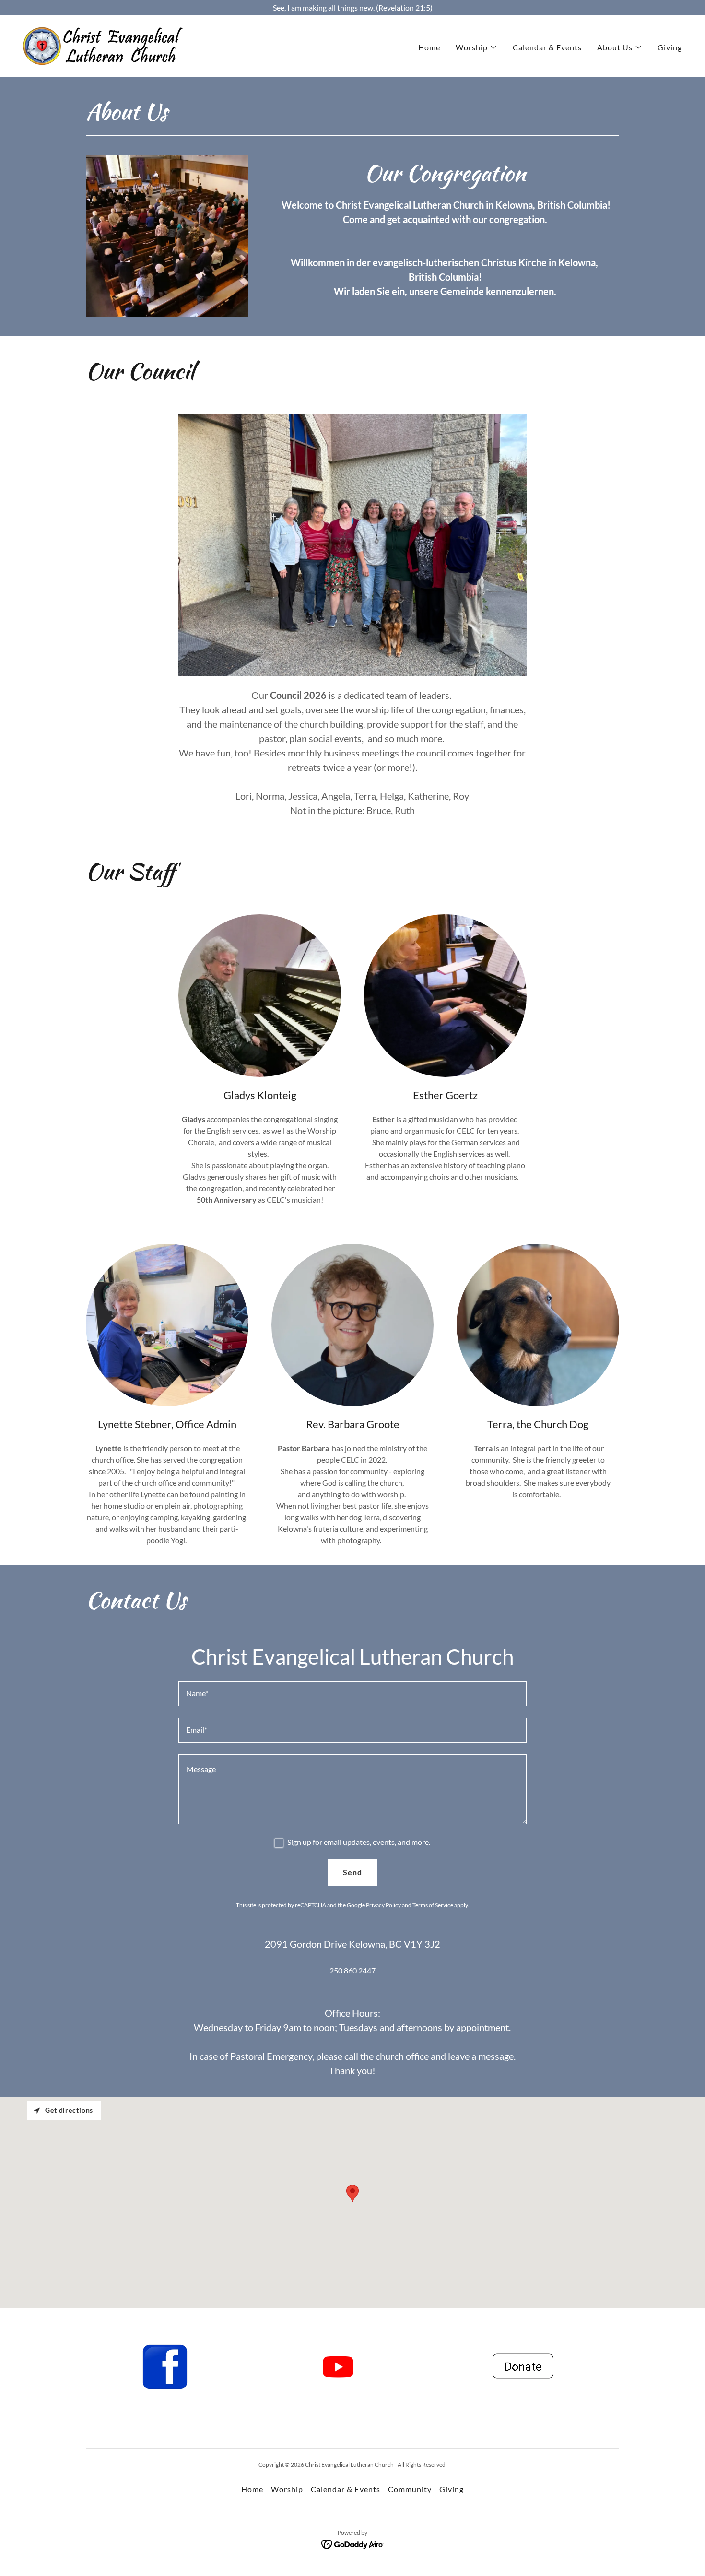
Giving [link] (670, 47)
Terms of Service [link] (433, 1905)
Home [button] (252, 2489)
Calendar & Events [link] (547, 47)
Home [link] (429, 47)
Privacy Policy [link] (383, 1905)
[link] (103, 45)
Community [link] (410, 2489)
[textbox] (352, 1694)
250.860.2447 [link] (352, 1970)
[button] (476, 47)
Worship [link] (287, 2489)
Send (352, 1872)
